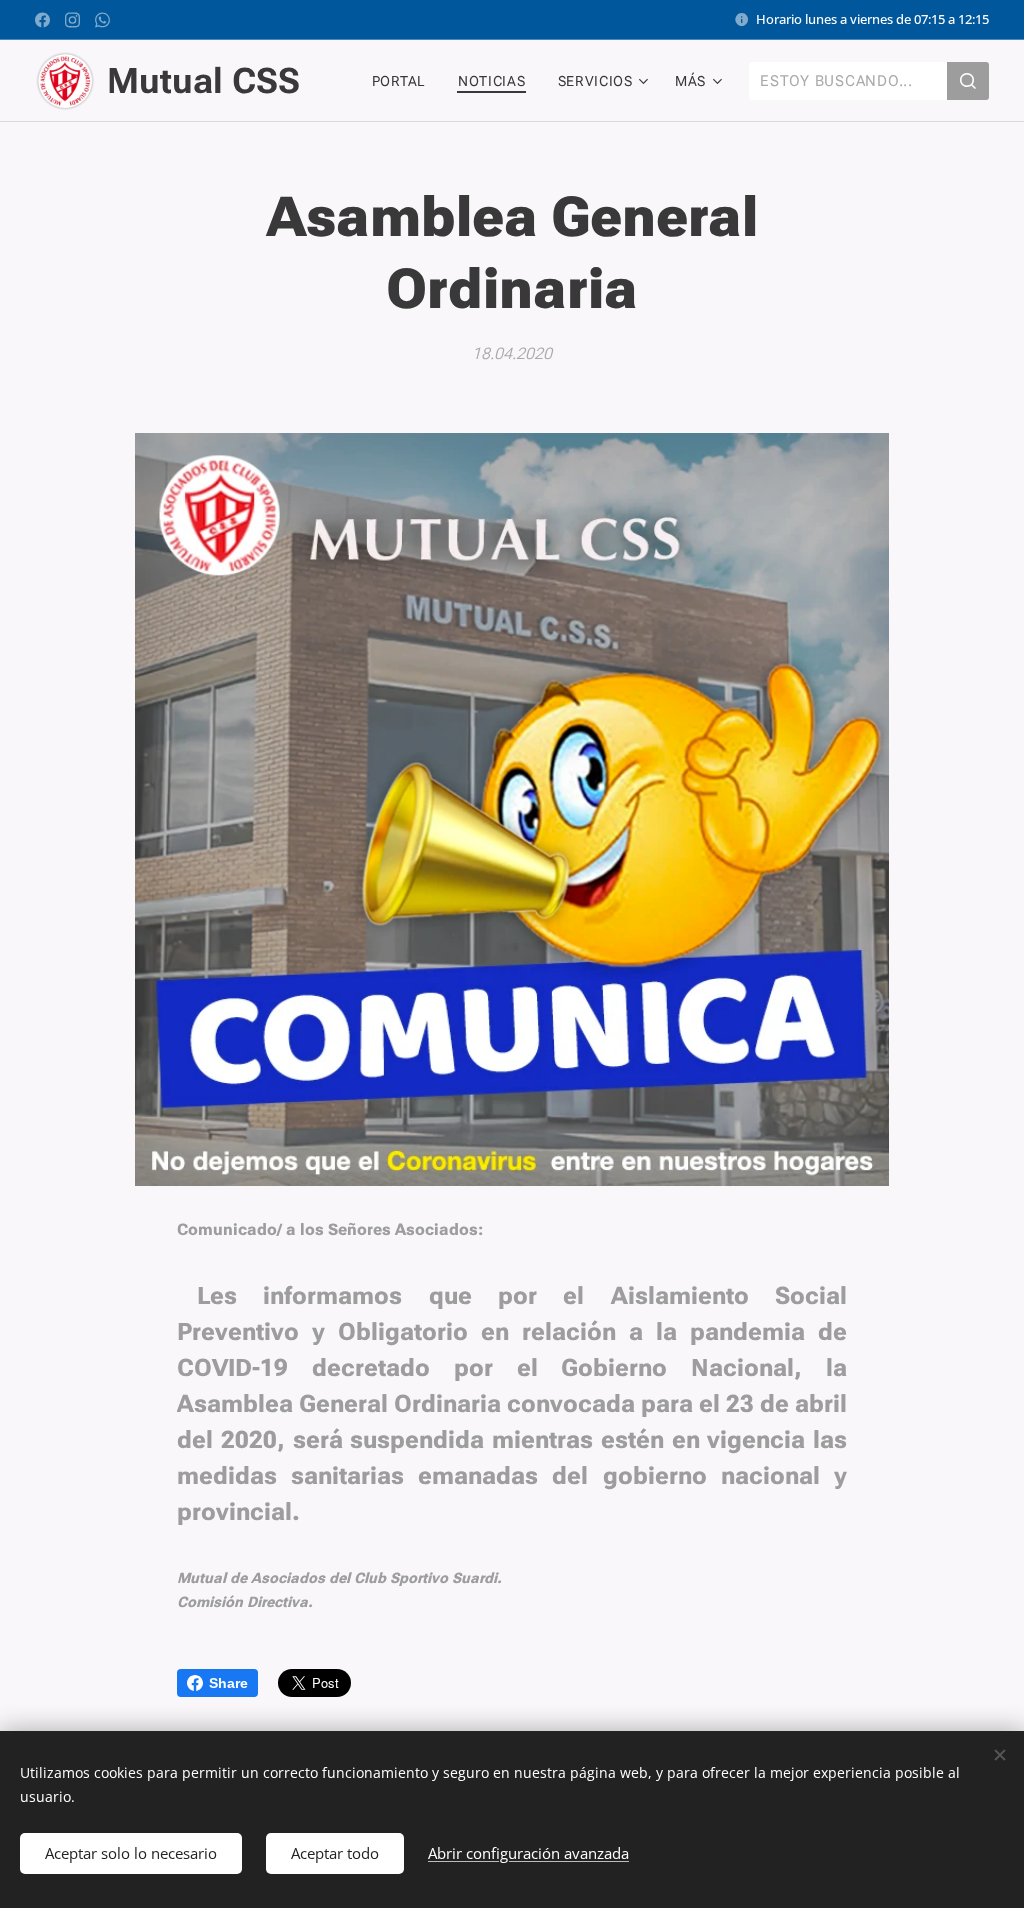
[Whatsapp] (102, 20)
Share (228, 1683)
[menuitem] (404, 81)
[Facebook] (42, 20)
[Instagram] (72, 20)
